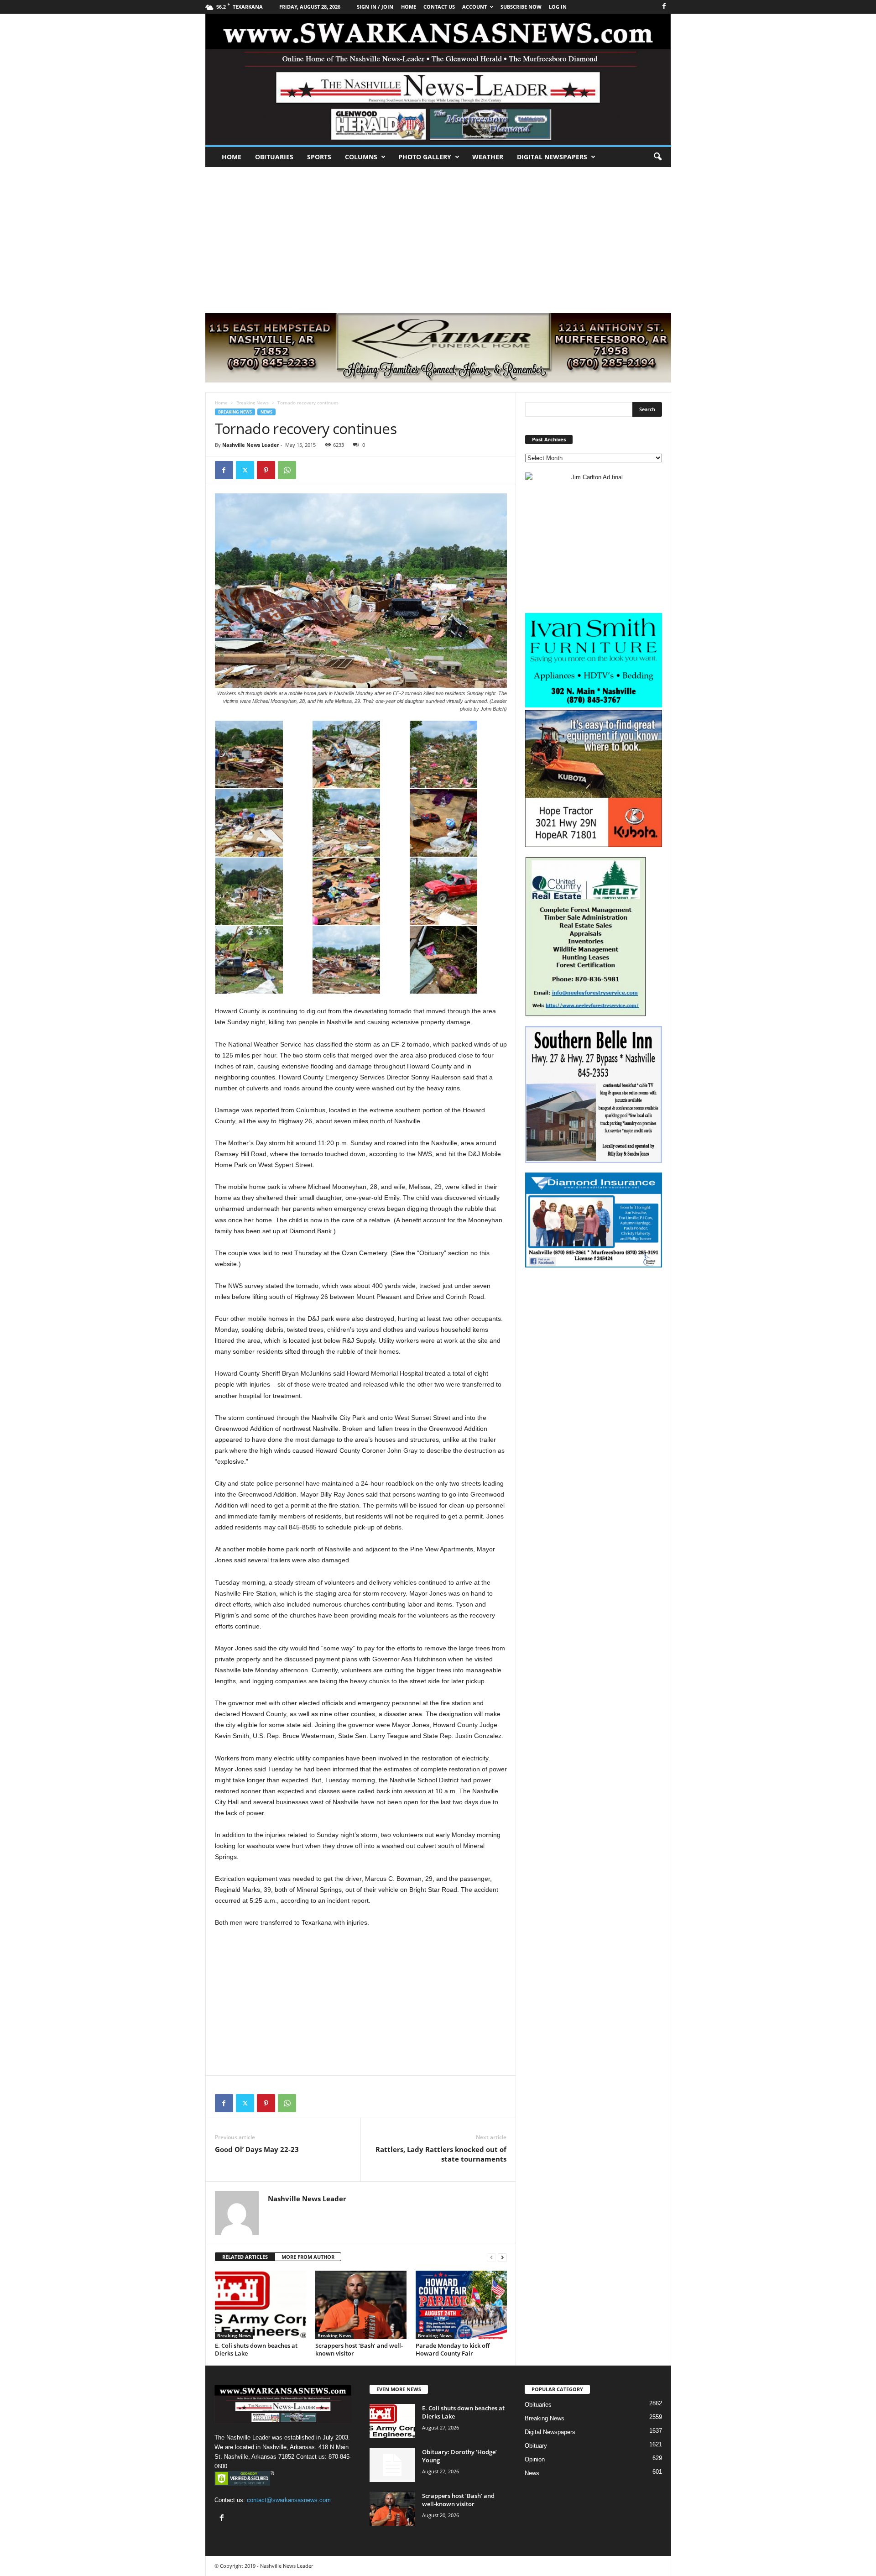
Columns (361, 157)
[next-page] (502, 2257)
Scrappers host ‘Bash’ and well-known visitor (359, 2349)
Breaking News (253, 403)
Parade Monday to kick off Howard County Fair (453, 2349)
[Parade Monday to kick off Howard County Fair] (461, 2305)
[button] (657, 157)
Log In (558, 7)
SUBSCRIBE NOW (521, 7)
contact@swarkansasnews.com (289, 2500)
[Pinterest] (266, 470)
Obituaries (274, 157)
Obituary (536, 2446)
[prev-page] (491, 2257)
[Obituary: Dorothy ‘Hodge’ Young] (392, 2465)
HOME (409, 7)
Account (474, 7)
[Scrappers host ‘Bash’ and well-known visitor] (361, 2305)
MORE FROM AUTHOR (308, 2257)
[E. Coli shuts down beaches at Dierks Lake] (261, 2305)
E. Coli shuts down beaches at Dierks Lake (256, 2349)
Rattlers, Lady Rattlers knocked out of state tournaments (441, 2154)
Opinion (535, 2459)
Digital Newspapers (552, 157)
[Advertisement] (438, 236)
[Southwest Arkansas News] (438, 79)
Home (232, 157)
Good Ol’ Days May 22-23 (257, 2149)
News (266, 412)
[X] (245, 470)
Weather (488, 157)
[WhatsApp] (287, 470)
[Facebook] (664, 7)
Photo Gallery (425, 157)
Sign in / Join (375, 7)
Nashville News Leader (251, 445)
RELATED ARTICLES (245, 2257)
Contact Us (439, 7)
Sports (319, 157)
